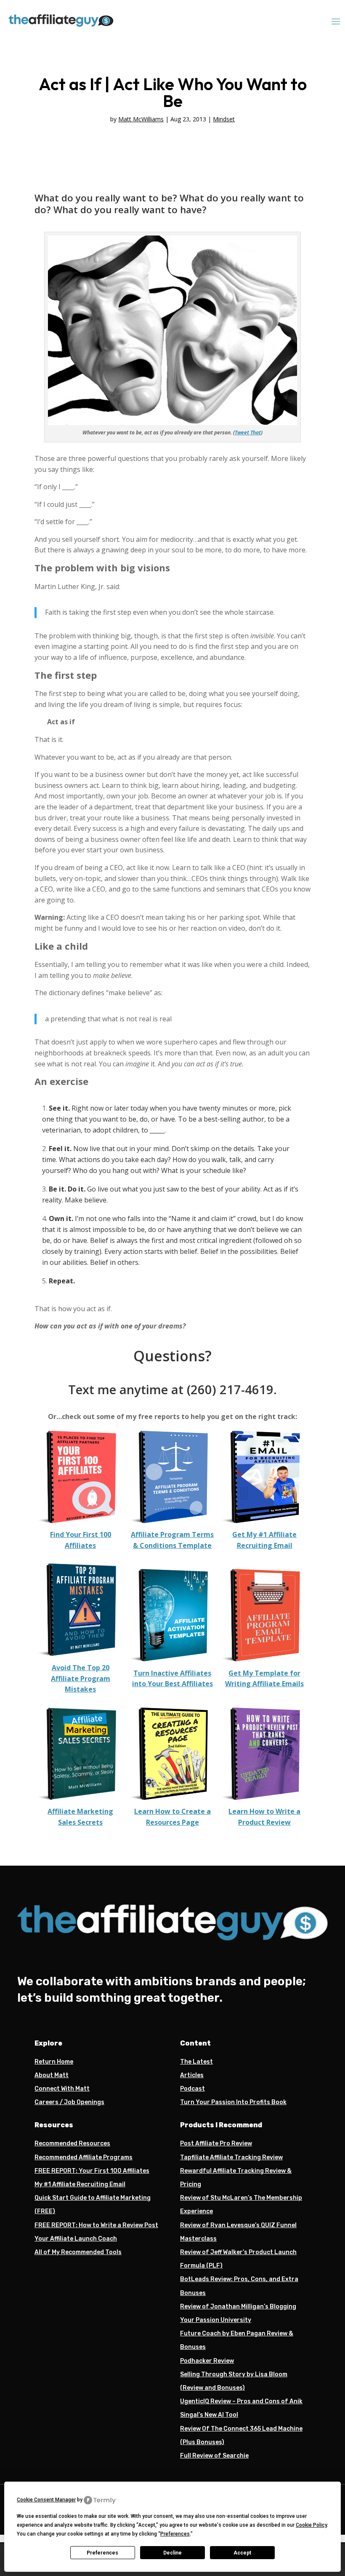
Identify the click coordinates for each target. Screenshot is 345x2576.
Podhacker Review (207, 2361)
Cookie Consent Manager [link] (46, 2500)
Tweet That (248, 432)
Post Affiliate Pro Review (216, 2144)
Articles (192, 2075)
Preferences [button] (175, 2534)
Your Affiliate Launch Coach (76, 2239)
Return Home (54, 2062)
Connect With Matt (62, 2089)
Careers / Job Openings (69, 2102)
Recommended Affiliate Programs (84, 2157)
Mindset (224, 119)
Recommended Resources (72, 2144)
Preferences (102, 2553)
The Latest (196, 2062)
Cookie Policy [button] (311, 2525)
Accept (242, 2553)
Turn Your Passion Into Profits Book (233, 2102)
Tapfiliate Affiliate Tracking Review (231, 2157)
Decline (172, 2553)
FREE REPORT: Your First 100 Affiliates (92, 2171)
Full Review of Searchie (214, 2456)
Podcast (192, 2089)
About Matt (52, 2075)
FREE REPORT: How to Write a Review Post (96, 2225)
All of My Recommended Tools (78, 2252)
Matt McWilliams (141, 119)
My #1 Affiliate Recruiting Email (80, 2184)
